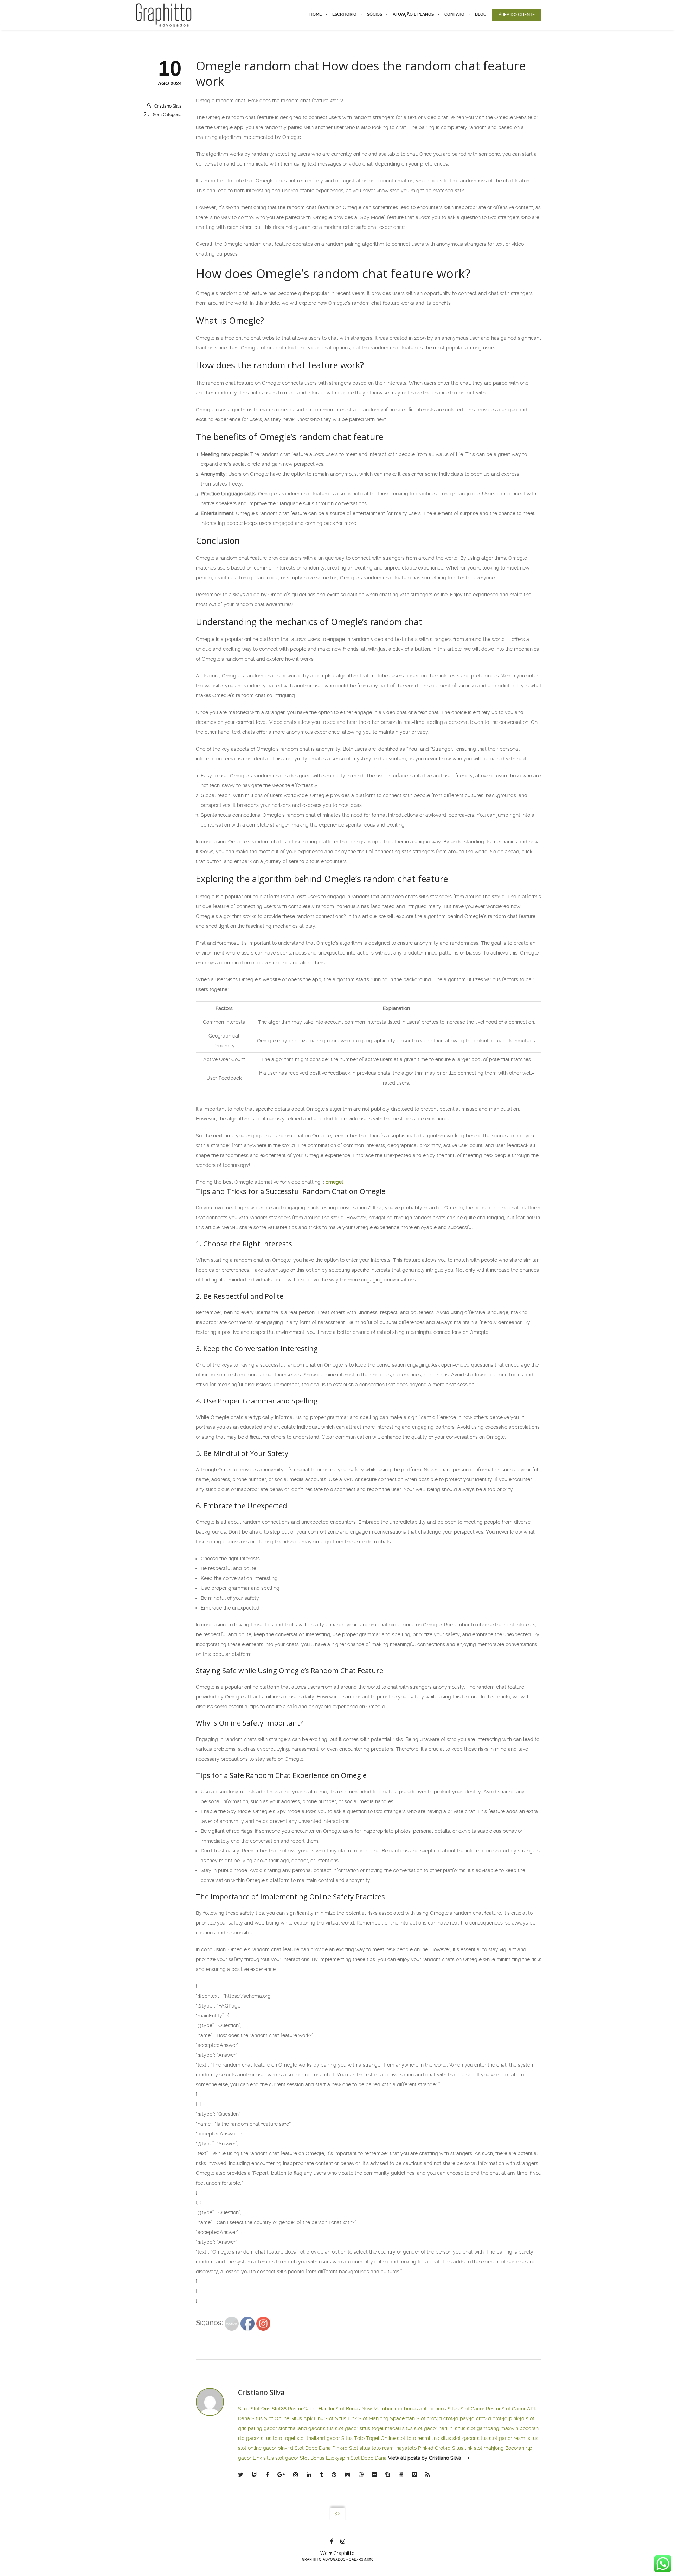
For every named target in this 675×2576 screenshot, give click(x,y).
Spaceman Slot (408, 2418)
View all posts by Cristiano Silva (425, 2458)
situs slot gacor (341, 2428)
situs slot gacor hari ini (428, 2428)
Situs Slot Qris (254, 2409)
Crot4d (443, 2448)
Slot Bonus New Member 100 (369, 2409)
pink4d (517, 2418)
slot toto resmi (413, 2438)
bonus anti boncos (425, 2409)
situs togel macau (380, 2428)
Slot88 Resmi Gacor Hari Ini (303, 2409)
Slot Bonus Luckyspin (324, 2458)
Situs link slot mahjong (478, 2448)
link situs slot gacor (454, 2438)
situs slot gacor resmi (502, 2438)
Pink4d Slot (345, 2448)
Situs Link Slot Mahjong (362, 2418)
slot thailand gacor (300, 2428)
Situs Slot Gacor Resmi (474, 2409)
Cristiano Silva (168, 106)
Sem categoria (167, 115)
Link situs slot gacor (276, 2458)
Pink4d (426, 2448)
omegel (334, 1182)
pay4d (467, 2418)
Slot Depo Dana (313, 2448)
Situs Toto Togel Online (368, 2438)
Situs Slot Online (270, 2418)
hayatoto (406, 2448)
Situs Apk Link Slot (312, 2418)
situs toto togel (278, 2438)
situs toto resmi (377, 2448)
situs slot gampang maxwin (487, 2428)
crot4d (434, 2418)
